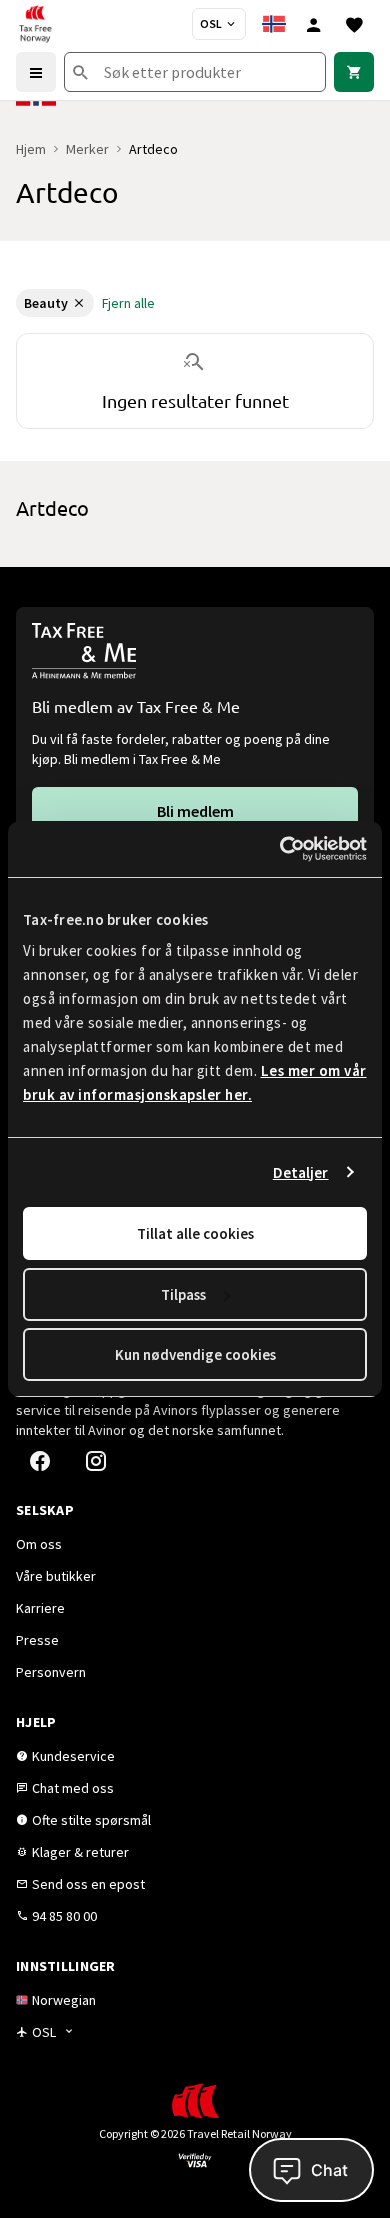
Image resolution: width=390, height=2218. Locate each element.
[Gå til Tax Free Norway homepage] (35, 24)
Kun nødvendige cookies (195, 1354)
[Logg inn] (314, 24)
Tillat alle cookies (195, 1233)
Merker (87, 149)
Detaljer (301, 1172)
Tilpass (183, 1294)
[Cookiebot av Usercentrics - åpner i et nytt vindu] (280, 849)
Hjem (31, 149)
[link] (354, 72)
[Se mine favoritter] (354, 24)
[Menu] (36, 72)
